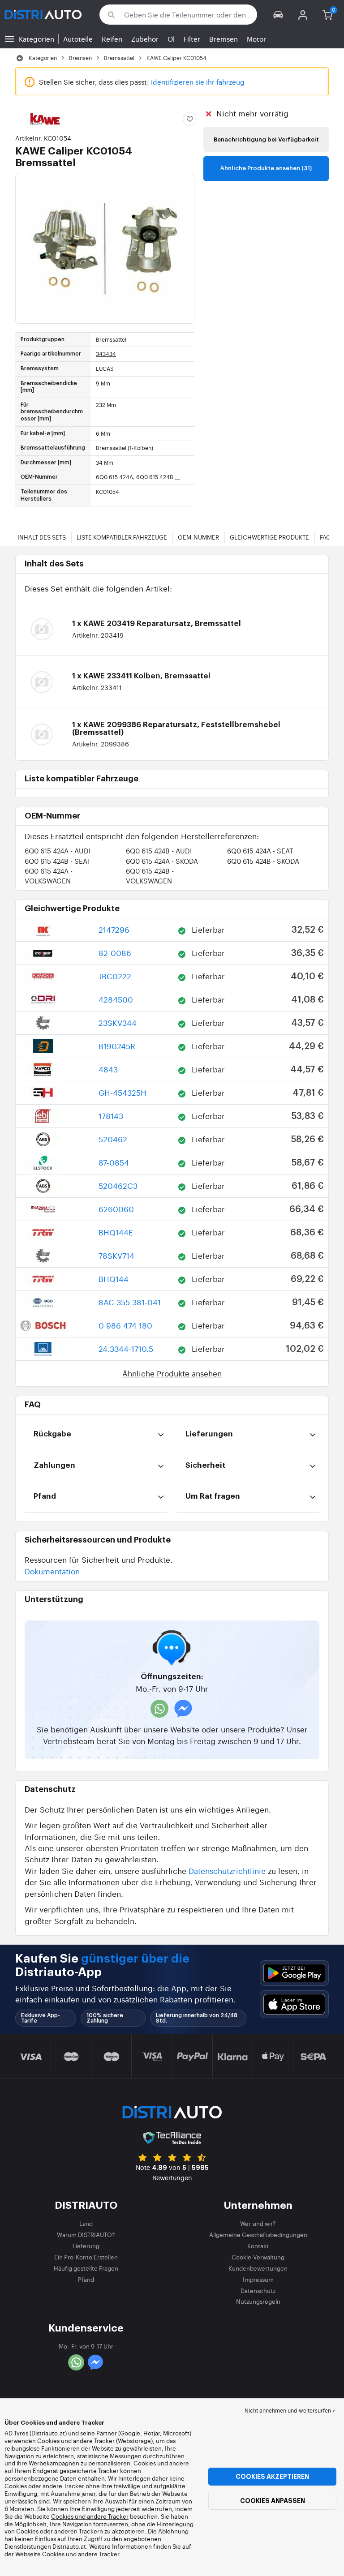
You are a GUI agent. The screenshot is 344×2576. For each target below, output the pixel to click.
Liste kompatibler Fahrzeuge (122, 537)
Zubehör (145, 39)
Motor (256, 39)
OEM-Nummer (198, 537)
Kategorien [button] (37, 39)
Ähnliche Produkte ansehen (172, 1373)
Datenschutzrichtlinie (227, 1871)
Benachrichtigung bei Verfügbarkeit (266, 139)
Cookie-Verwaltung (258, 2257)
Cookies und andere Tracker (90, 2516)
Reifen (112, 39)
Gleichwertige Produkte (269, 537)
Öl (171, 39)
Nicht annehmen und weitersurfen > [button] (290, 2410)
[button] (278, 15)
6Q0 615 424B (159, 851)
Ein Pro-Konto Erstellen (86, 2257)
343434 (106, 354)
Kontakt (258, 2246)
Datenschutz (258, 2291)
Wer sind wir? (258, 2223)
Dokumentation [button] (52, 1571)
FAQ (325, 537)
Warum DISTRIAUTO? (86, 2235)
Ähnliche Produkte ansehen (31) (266, 168)
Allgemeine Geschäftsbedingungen (258, 2235)
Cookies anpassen (273, 2501)
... (177, 477)
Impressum (258, 2279)
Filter (192, 39)
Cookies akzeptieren (272, 2477)
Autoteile (78, 39)
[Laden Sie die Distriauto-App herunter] (294, 1973)
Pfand (86, 2279)
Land (86, 2223)
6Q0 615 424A (58, 851)
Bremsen (224, 39)
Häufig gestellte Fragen (86, 2268)
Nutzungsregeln (258, 2301)
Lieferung (86, 2246)
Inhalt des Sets (42, 537)
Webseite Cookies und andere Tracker (67, 2554)
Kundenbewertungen (258, 2268)
